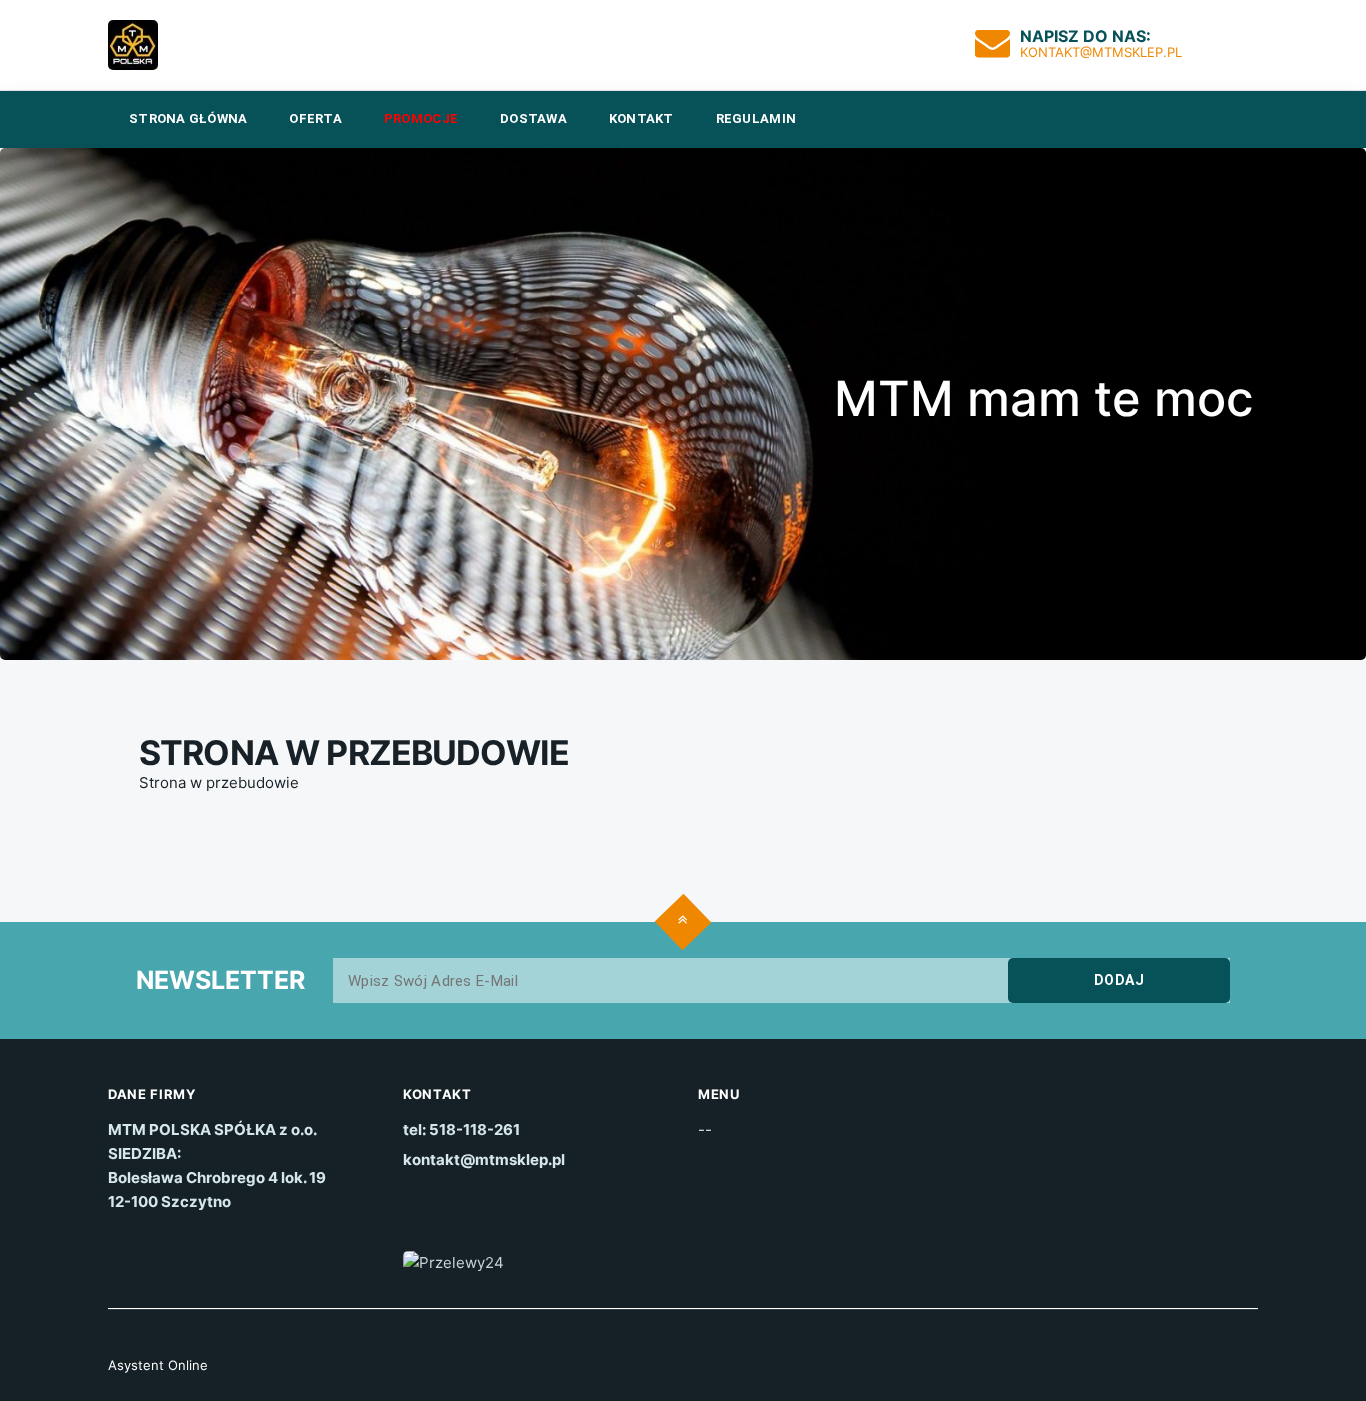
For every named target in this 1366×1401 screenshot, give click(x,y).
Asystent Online (158, 1365)
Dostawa (533, 118)
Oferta (315, 118)
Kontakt (641, 118)
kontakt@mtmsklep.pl (1101, 52)
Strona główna (188, 118)
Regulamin (756, 118)
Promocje (421, 118)
